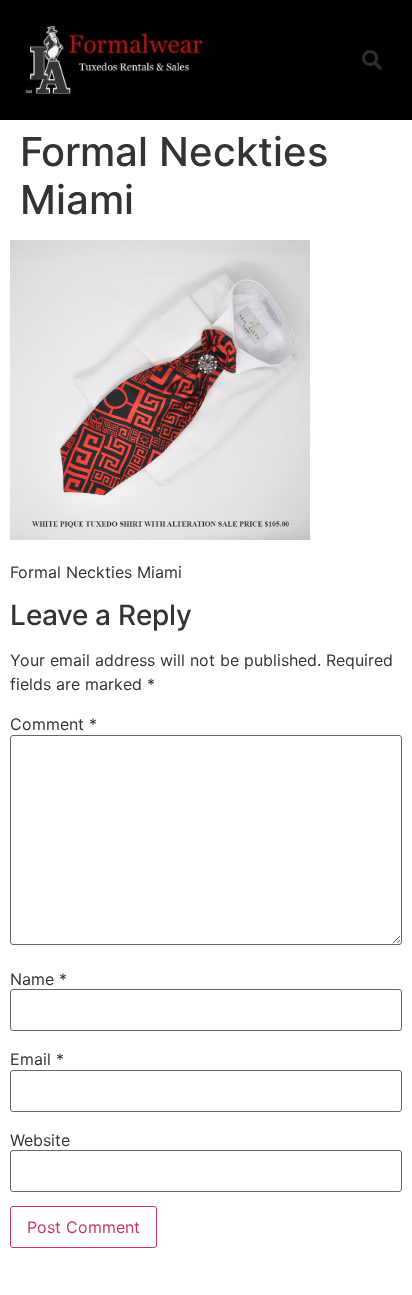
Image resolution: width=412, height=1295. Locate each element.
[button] (318, 60)
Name (38, 979)
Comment (53, 724)
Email (37, 1059)
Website (40, 1140)
